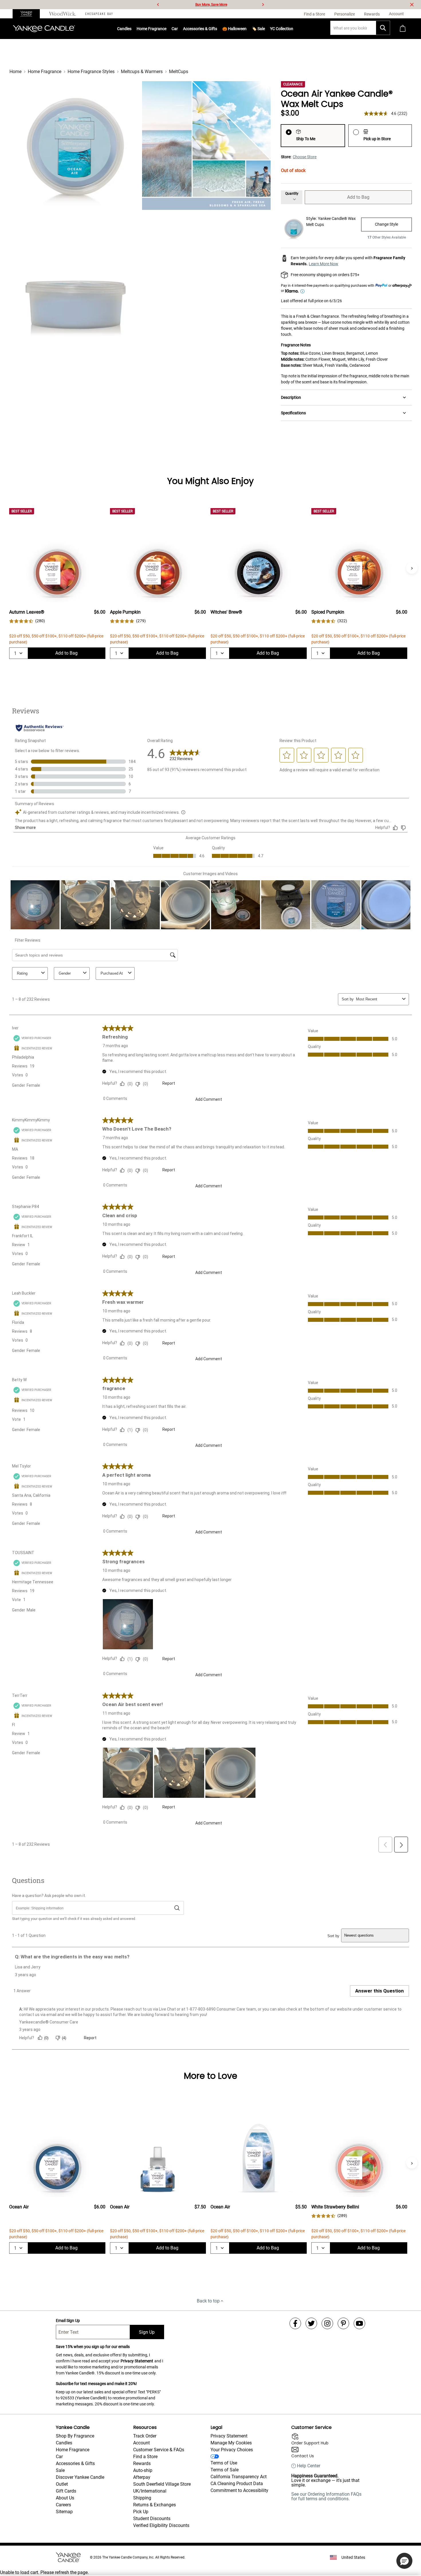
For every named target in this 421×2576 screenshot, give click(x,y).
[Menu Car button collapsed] (178, 29)
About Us (65, 2498)
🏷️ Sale (258, 29)
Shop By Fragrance (75, 2436)
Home (15, 72)
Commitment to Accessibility (239, 2490)
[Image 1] (74, 146)
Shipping (142, 2498)
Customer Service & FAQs (159, 2450)
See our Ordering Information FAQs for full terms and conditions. (326, 2496)
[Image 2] (206, 146)
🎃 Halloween (234, 29)
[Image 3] (74, 278)
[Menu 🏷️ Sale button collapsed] (265, 29)
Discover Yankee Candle (80, 2477)
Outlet (62, 2484)
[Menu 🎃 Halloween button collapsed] (247, 29)
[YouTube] (359, 2323)
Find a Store (145, 2457)
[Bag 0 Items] (403, 29)
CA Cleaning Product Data (237, 2484)
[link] (27, 621)
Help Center (309, 2466)
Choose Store (305, 157)
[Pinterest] (343, 2323)
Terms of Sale (225, 2470)
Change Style (386, 224)
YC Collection (282, 29)
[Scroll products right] (412, 568)
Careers (63, 2505)
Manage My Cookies (231, 2443)
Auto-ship (143, 2470)
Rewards (142, 2463)
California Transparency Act (239, 2477)
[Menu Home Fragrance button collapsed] (166, 29)
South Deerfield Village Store (162, 2484)
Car (59, 2457)
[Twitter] (311, 2323)
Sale (60, 2470)
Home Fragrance (152, 29)
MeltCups (179, 72)
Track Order (145, 2436)
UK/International (150, 2491)
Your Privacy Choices (232, 2450)
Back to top (208, 2301)
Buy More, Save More (211, 5)
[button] (404, 2561)
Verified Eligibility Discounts (161, 2525)
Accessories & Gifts (200, 29)
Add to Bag (358, 197)
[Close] (412, 5)
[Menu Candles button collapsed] (131, 29)
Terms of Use (224, 2463)
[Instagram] (327, 2323)
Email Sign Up (68, 2321)
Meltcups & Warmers (142, 72)
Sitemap (64, 2512)
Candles (124, 29)
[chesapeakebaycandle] (99, 14)
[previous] (158, 5)
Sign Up (147, 2332)
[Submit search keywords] (383, 28)
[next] (263, 5)
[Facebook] (295, 2323)
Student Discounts (152, 2519)
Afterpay (142, 2477)
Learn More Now (323, 264)
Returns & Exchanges (155, 2505)
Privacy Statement (137, 2361)
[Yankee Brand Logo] (44, 29)
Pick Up (141, 2512)
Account (141, 2443)
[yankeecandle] (28, 14)
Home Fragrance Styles (91, 72)
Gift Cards (66, 2491)
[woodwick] (63, 14)
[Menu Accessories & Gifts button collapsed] (217, 29)
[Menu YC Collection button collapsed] (293, 29)
